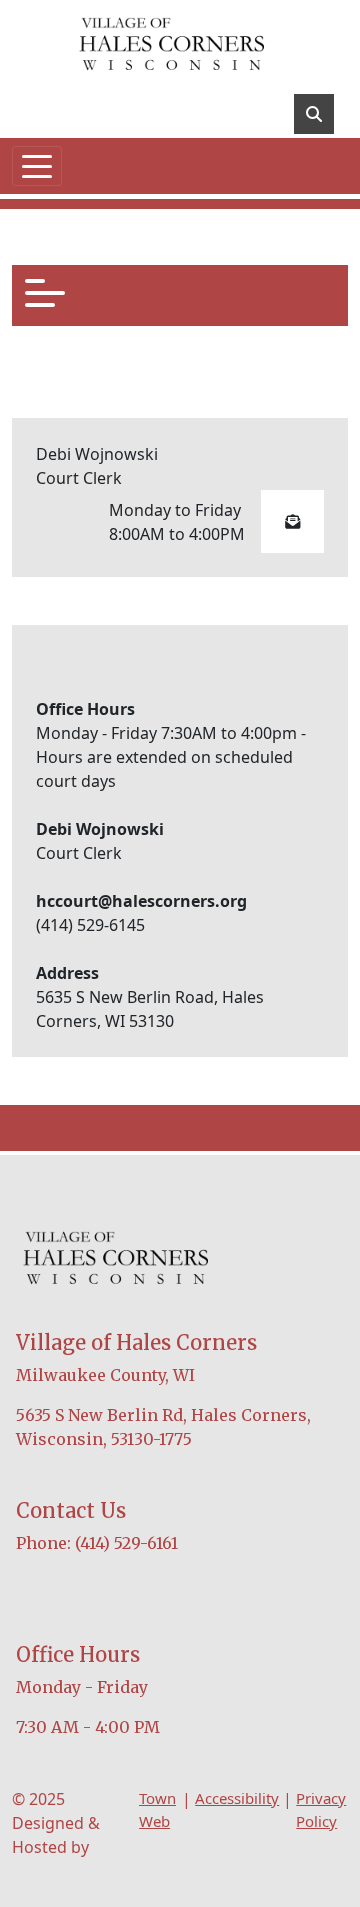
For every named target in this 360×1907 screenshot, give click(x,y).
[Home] (172, 45)
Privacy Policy (321, 1809)
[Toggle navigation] (37, 166)
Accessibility (237, 1798)
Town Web (157, 1809)
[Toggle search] (314, 114)
